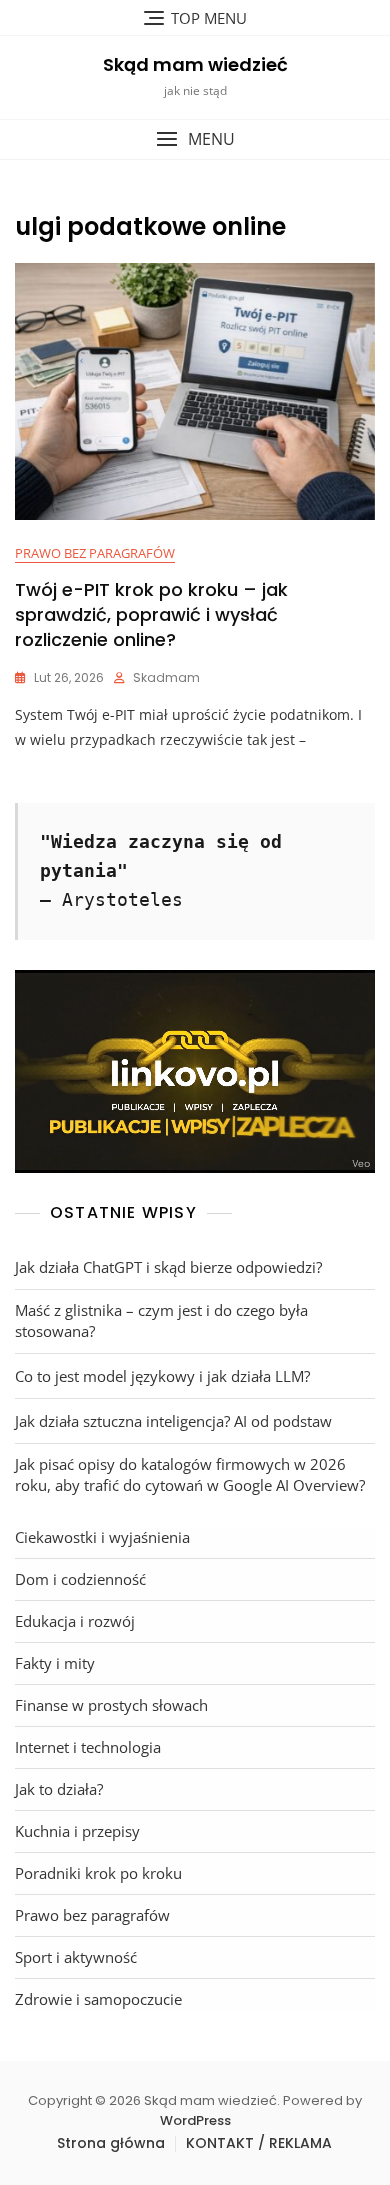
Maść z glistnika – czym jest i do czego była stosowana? (161, 1320)
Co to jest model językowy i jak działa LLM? (162, 1376)
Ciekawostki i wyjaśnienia (102, 1537)
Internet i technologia (88, 1747)
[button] (195, 139)
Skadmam (166, 677)
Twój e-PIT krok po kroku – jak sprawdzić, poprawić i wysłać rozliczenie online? (151, 614)
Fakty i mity (55, 1663)
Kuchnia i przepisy (77, 1831)
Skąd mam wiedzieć (195, 64)
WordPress (195, 2120)
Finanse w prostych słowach (111, 1705)
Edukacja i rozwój (75, 1621)
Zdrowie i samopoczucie (98, 1999)
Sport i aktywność (76, 1957)
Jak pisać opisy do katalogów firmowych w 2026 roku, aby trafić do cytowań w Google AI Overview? (190, 1474)
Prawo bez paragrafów (95, 553)
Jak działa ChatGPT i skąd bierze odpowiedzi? (168, 1267)
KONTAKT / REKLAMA (259, 2143)
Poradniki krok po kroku (98, 1873)
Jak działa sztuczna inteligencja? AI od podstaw (173, 1421)
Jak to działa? (59, 1789)
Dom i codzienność (80, 1579)
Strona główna (111, 2143)
